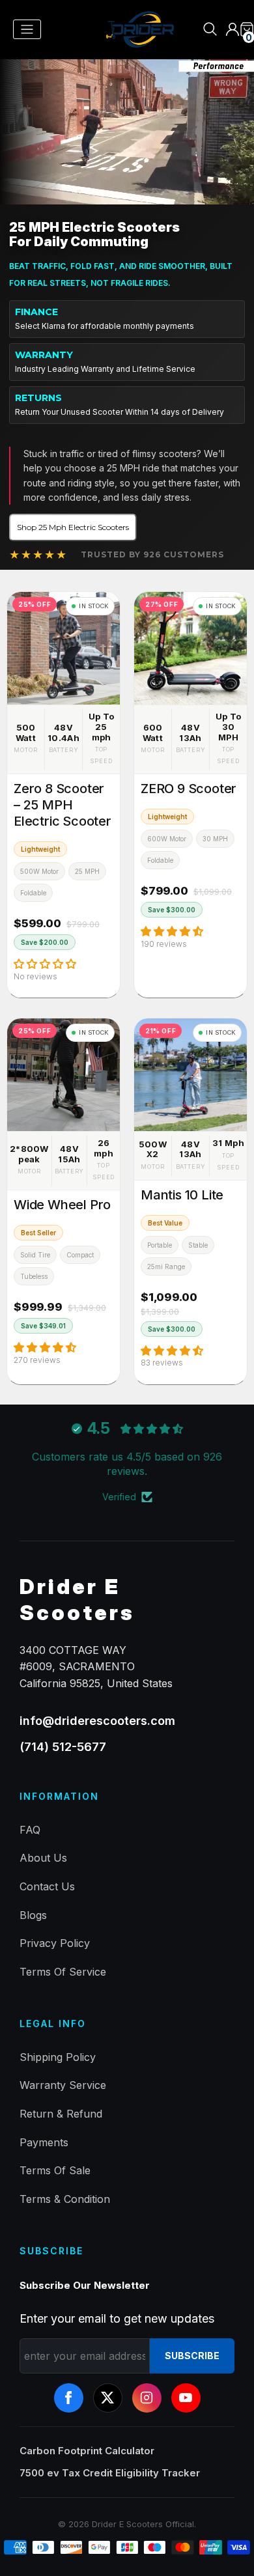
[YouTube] (186, 2398)
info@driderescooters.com (97, 1721)
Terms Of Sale (55, 2170)
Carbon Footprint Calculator (87, 2451)
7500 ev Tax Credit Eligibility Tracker (110, 2473)
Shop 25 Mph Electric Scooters (73, 527)
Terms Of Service (63, 1972)
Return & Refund (61, 2114)
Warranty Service (63, 2085)
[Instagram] (147, 2398)
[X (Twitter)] (108, 2398)
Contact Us (47, 1886)
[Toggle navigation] (27, 30)
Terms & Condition (65, 2199)
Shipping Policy (58, 2057)
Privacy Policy (55, 1943)
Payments (44, 2142)
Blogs (33, 1915)
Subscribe (192, 2356)
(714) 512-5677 (63, 1747)
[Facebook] (69, 2398)
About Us (43, 1858)
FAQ (30, 1830)
